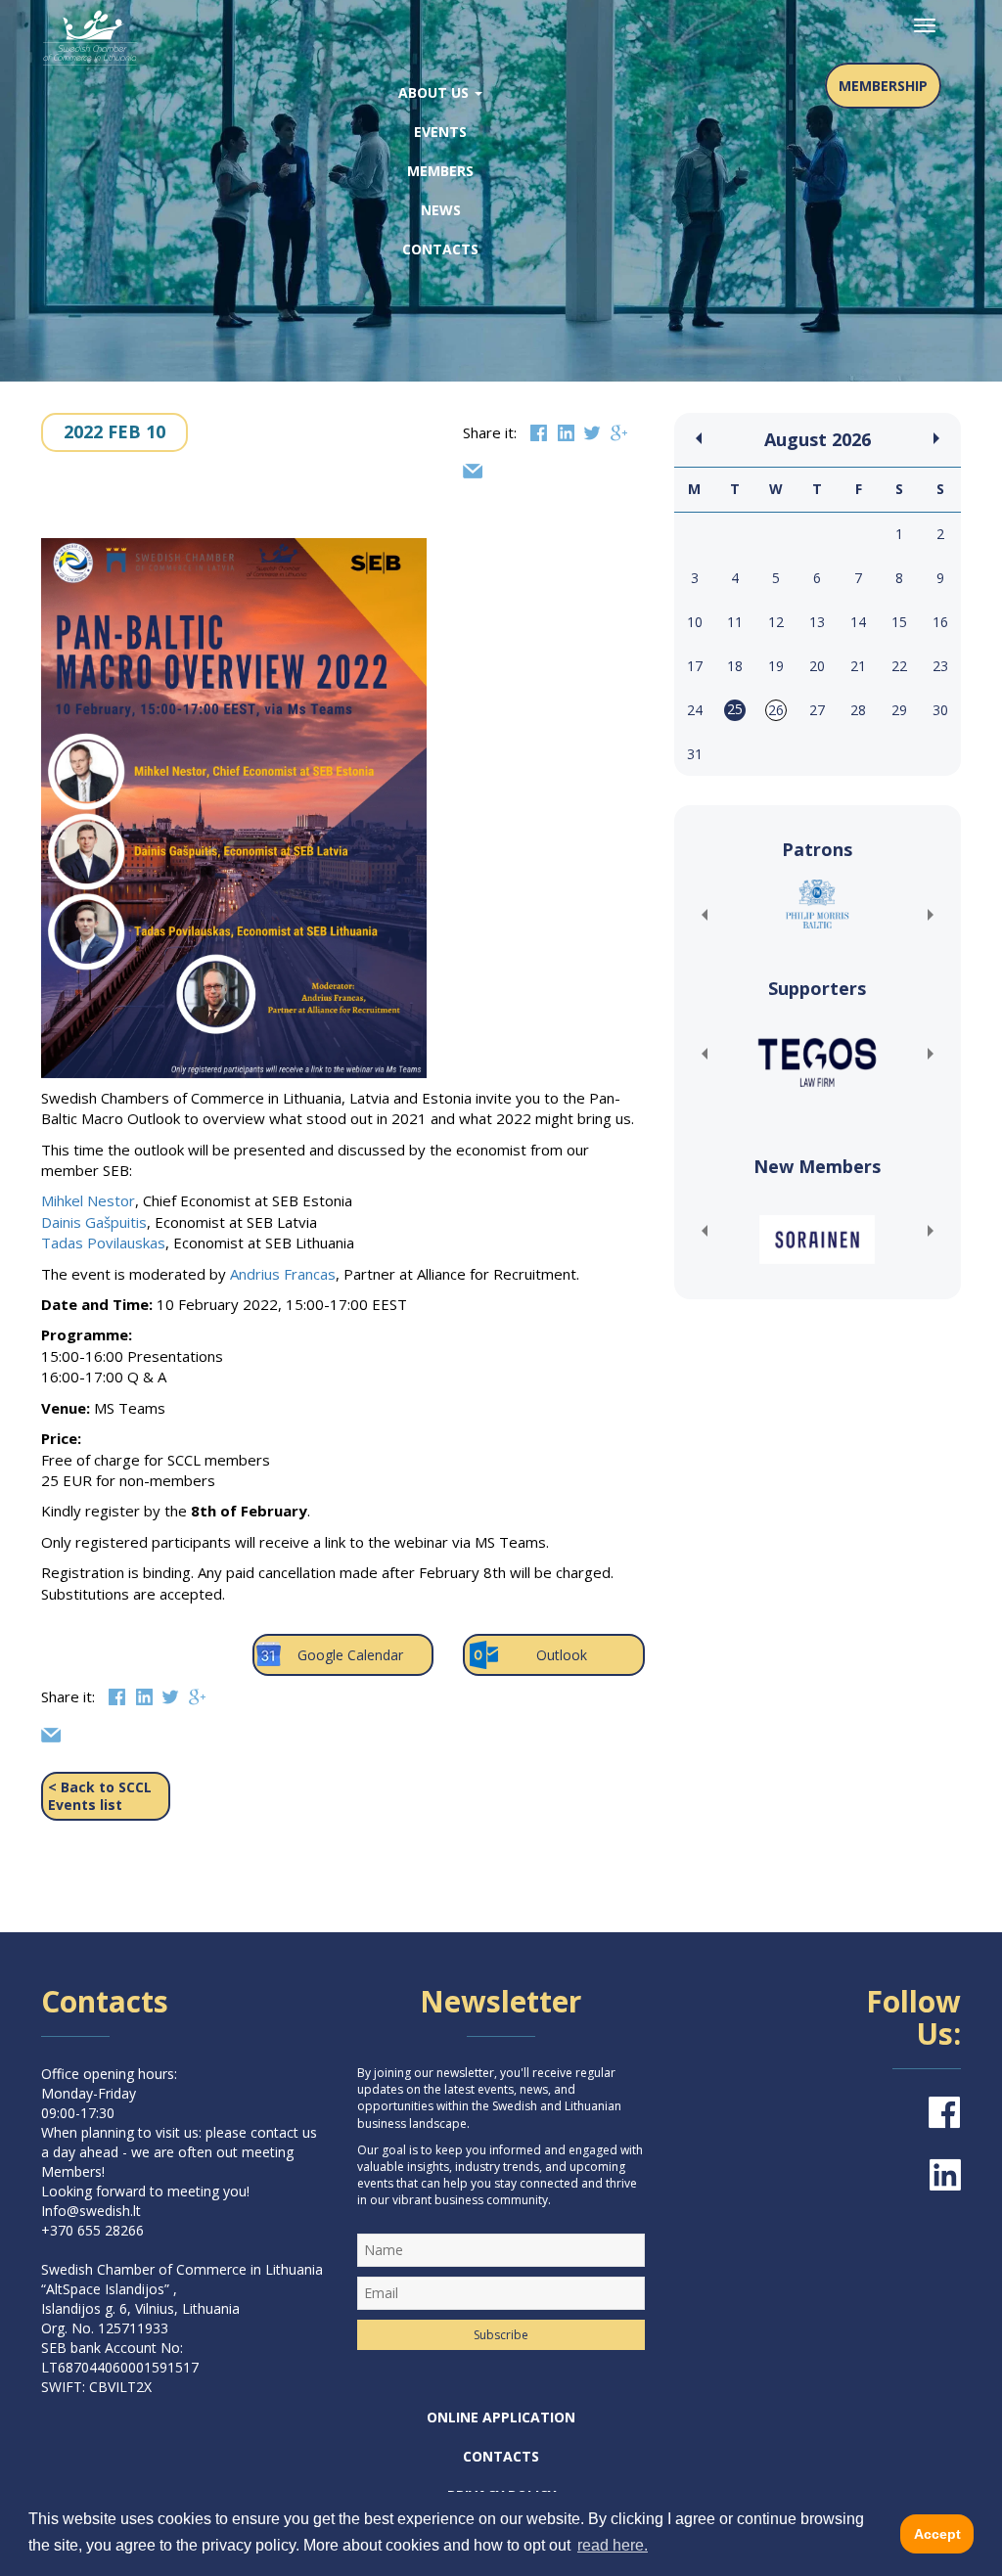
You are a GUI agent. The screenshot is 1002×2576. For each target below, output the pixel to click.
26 (776, 710)
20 (817, 666)
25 (735, 709)
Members (440, 171)
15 (899, 622)
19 (776, 666)
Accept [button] (937, 2534)
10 (695, 622)
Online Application (501, 2417)
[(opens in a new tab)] (818, 904)
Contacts (440, 249)
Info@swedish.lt (91, 2211)
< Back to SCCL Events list (100, 1796)
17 (695, 666)
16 (940, 622)
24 (695, 710)
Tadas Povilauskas (103, 1243)
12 (776, 622)
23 (940, 666)
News (441, 210)
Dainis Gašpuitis (94, 1222)
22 (899, 666)
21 (858, 666)
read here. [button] (613, 2545)
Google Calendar (350, 1655)
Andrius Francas (283, 1274)
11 (735, 622)
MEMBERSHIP (883, 86)
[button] (704, 915)
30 (940, 710)
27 (817, 710)
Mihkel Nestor (88, 1200)
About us (435, 92)
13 (817, 622)
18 (735, 666)
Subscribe (501, 2335)
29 (899, 710)
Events (440, 132)
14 (858, 622)
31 (695, 754)
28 (858, 710)
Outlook (562, 1655)
